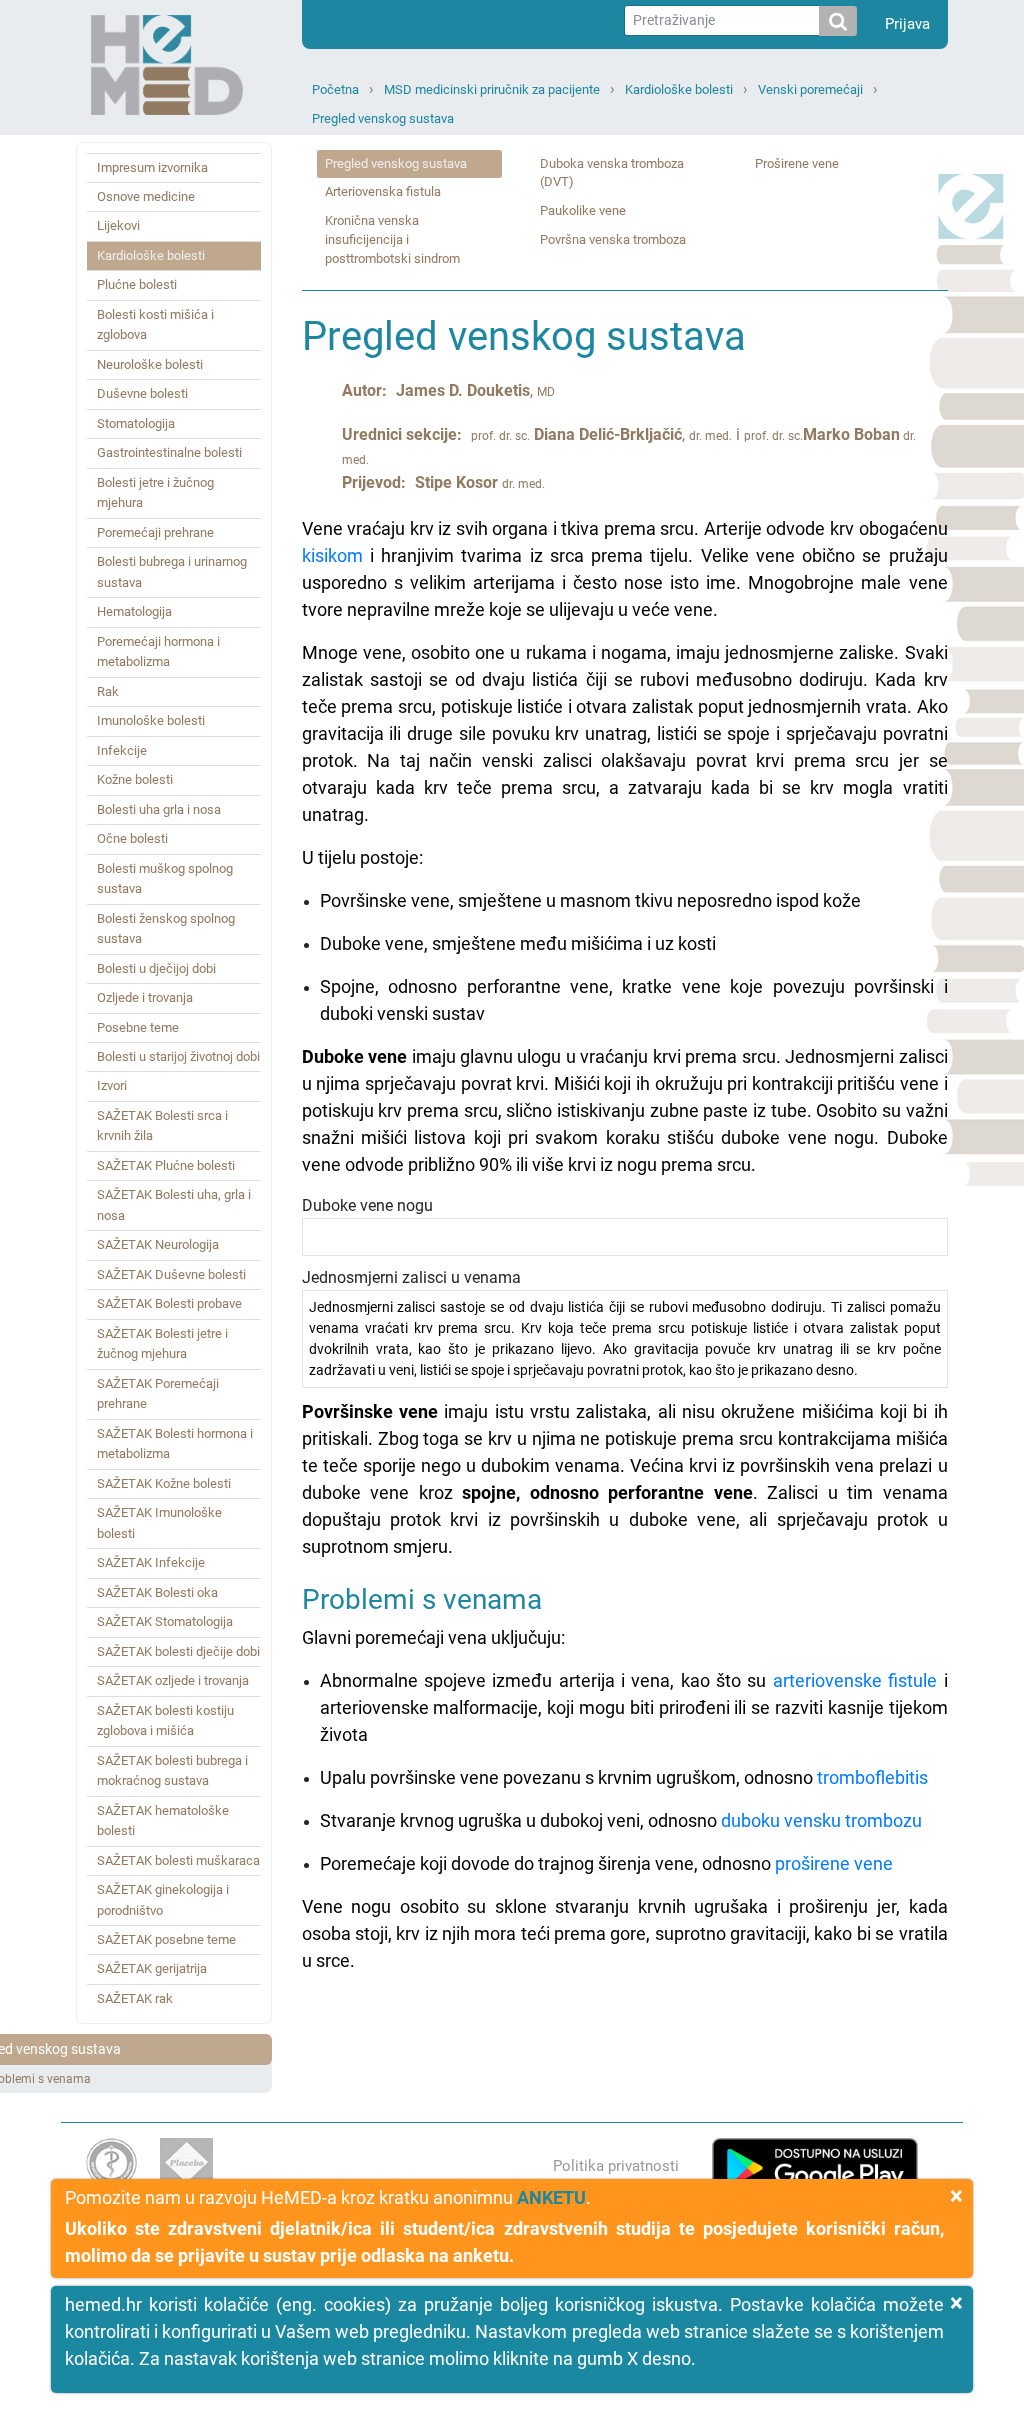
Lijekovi (118, 225)
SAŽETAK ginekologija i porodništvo (163, 1899)
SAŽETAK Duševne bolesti (171, 1274)
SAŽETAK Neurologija (158, 1244)
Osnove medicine (146, 196)
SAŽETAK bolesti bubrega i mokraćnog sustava (172, 1770)
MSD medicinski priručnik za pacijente (492, 89)
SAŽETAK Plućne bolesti (166, 1165)
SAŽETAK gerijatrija (152, 1968)
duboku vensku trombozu (821, 1820)
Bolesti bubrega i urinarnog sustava (172, 571)
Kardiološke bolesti (679, 89)
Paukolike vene (583, 210)
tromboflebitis (872, 1777)
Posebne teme (138, 1027)
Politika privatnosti (616, 2166)
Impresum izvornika (152, 167)
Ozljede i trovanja (145, 997)
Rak (108, 691)
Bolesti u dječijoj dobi (156, 968)
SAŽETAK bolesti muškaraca (178, 1860)
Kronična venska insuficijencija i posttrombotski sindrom (392, 239)
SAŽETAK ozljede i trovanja (173, 1680)
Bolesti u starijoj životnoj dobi (178, 1056)
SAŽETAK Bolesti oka (157, 1592)
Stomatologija (136, 423)
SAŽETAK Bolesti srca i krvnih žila (162, 1125)
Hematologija (134, 611)
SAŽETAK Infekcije (151, 1562)
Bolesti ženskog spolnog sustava (166, 928)
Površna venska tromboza (613, 239)
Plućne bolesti (137, 284)
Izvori (112, 1085)
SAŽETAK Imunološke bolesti (159, 1522)
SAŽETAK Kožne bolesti (164, 1483)
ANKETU (551, 2197)
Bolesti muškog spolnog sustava (165, 878)
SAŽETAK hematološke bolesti (163, 1820)
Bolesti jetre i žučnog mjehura (155, 492)
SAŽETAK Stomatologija (165, 1621)
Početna (335, 89)
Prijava (907, 24)
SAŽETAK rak (135, 1998)
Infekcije (122, 750)
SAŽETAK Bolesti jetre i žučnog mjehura (162, 1343)
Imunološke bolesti (151, 720)
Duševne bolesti (142, 393)
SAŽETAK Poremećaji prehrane (158, 1393)
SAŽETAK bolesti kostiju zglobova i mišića (165, 1720)
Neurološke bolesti (150, 364)
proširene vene (834, 1863)
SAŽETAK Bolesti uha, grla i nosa (174, 1204)
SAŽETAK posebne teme (166, 1939)
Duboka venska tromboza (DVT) (612, 173)
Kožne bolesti (135, 779)
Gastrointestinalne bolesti (169, 452)
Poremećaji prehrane (155, 532)
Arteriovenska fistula (383, 191)
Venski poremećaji (810, 89)
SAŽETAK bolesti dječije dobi (178, 1651)
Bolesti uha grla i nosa (159, 809)
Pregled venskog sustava (383, 118)
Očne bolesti (132, 838)
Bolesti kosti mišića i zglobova (155, 324)
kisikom (332, 555)
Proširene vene (797, 163)
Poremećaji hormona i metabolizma (158, 651)
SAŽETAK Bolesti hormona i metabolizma (175, 1443)
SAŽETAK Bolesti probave (169, 1303)
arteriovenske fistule (855, 1680)
